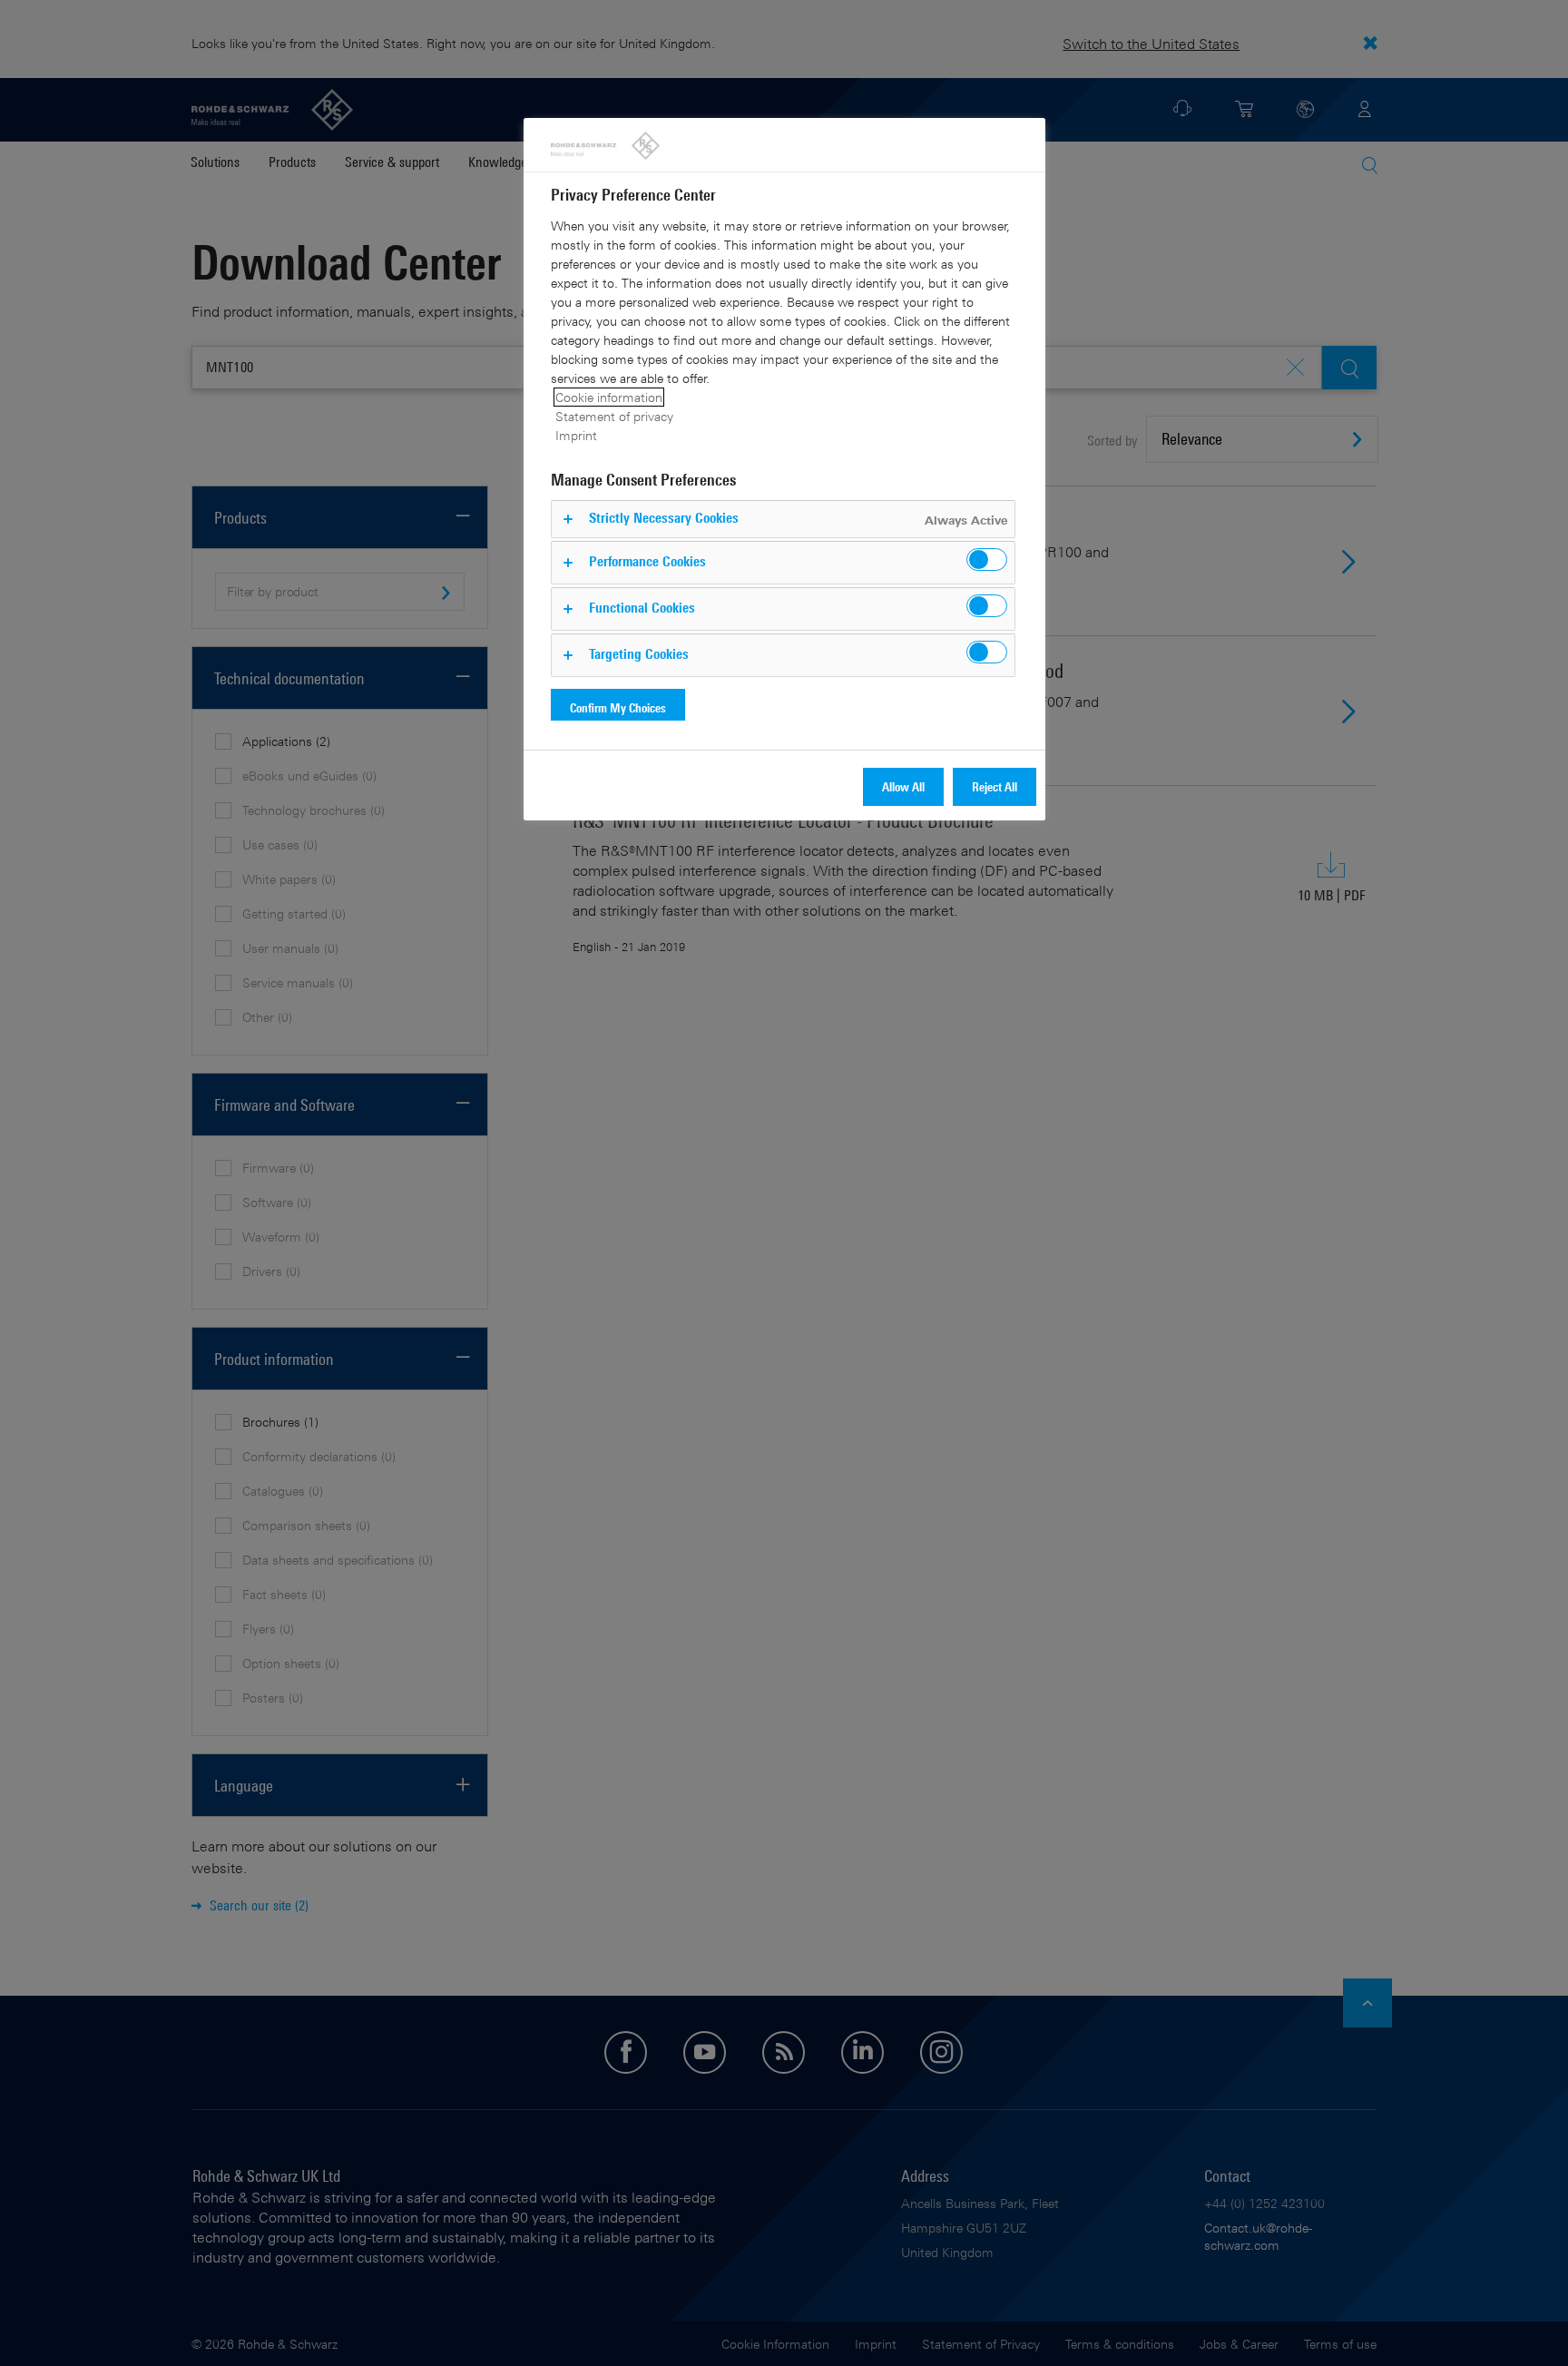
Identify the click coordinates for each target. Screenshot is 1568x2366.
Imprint (576, 435)
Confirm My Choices (618, 707)
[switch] (987, 560)
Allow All (903, 786)
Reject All (995, 786)
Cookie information (609, 397)
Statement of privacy (614, 416)
